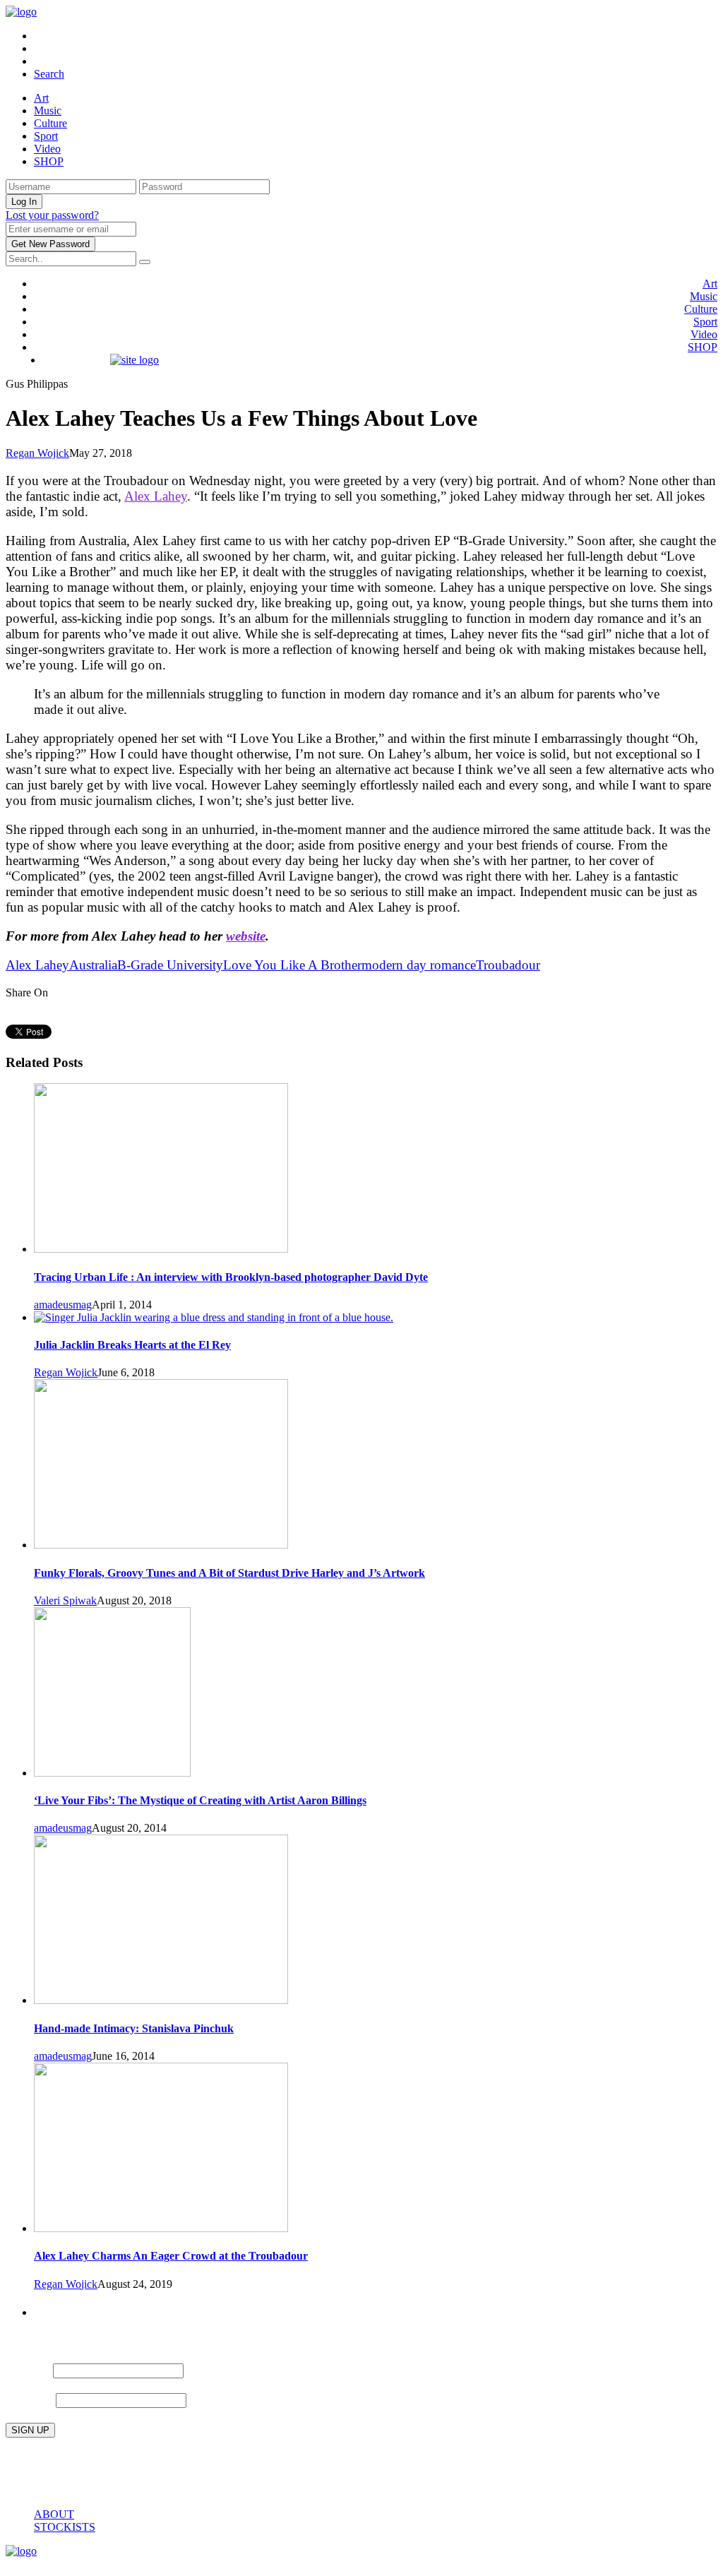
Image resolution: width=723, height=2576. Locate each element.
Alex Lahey (156, 496)
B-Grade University (170, 965)
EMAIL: (31, 2399)
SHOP (49, 161)
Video (47, 149)
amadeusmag (63, 1305)
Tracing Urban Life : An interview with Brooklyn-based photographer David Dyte (231, 1277)
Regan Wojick (37, 453)
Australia (93, 965)
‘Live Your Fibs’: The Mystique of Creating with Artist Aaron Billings (200, 1800)
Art (41, 98)
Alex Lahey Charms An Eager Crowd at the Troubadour (171, 2256)
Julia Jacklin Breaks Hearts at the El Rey (132, 1345)
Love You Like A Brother (292, 965)
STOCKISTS (65, 2527)
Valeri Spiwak (65, 1600)
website (246, 936)
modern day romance (419, 965)
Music (48, 111)
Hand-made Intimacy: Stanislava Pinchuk (134, 2028)
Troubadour (508, 965)
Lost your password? (52, 215)
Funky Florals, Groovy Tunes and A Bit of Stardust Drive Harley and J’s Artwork (229, 1573)
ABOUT (54, 2514)
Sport (46, 136)
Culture (50, 123)
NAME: (28, 2369)
